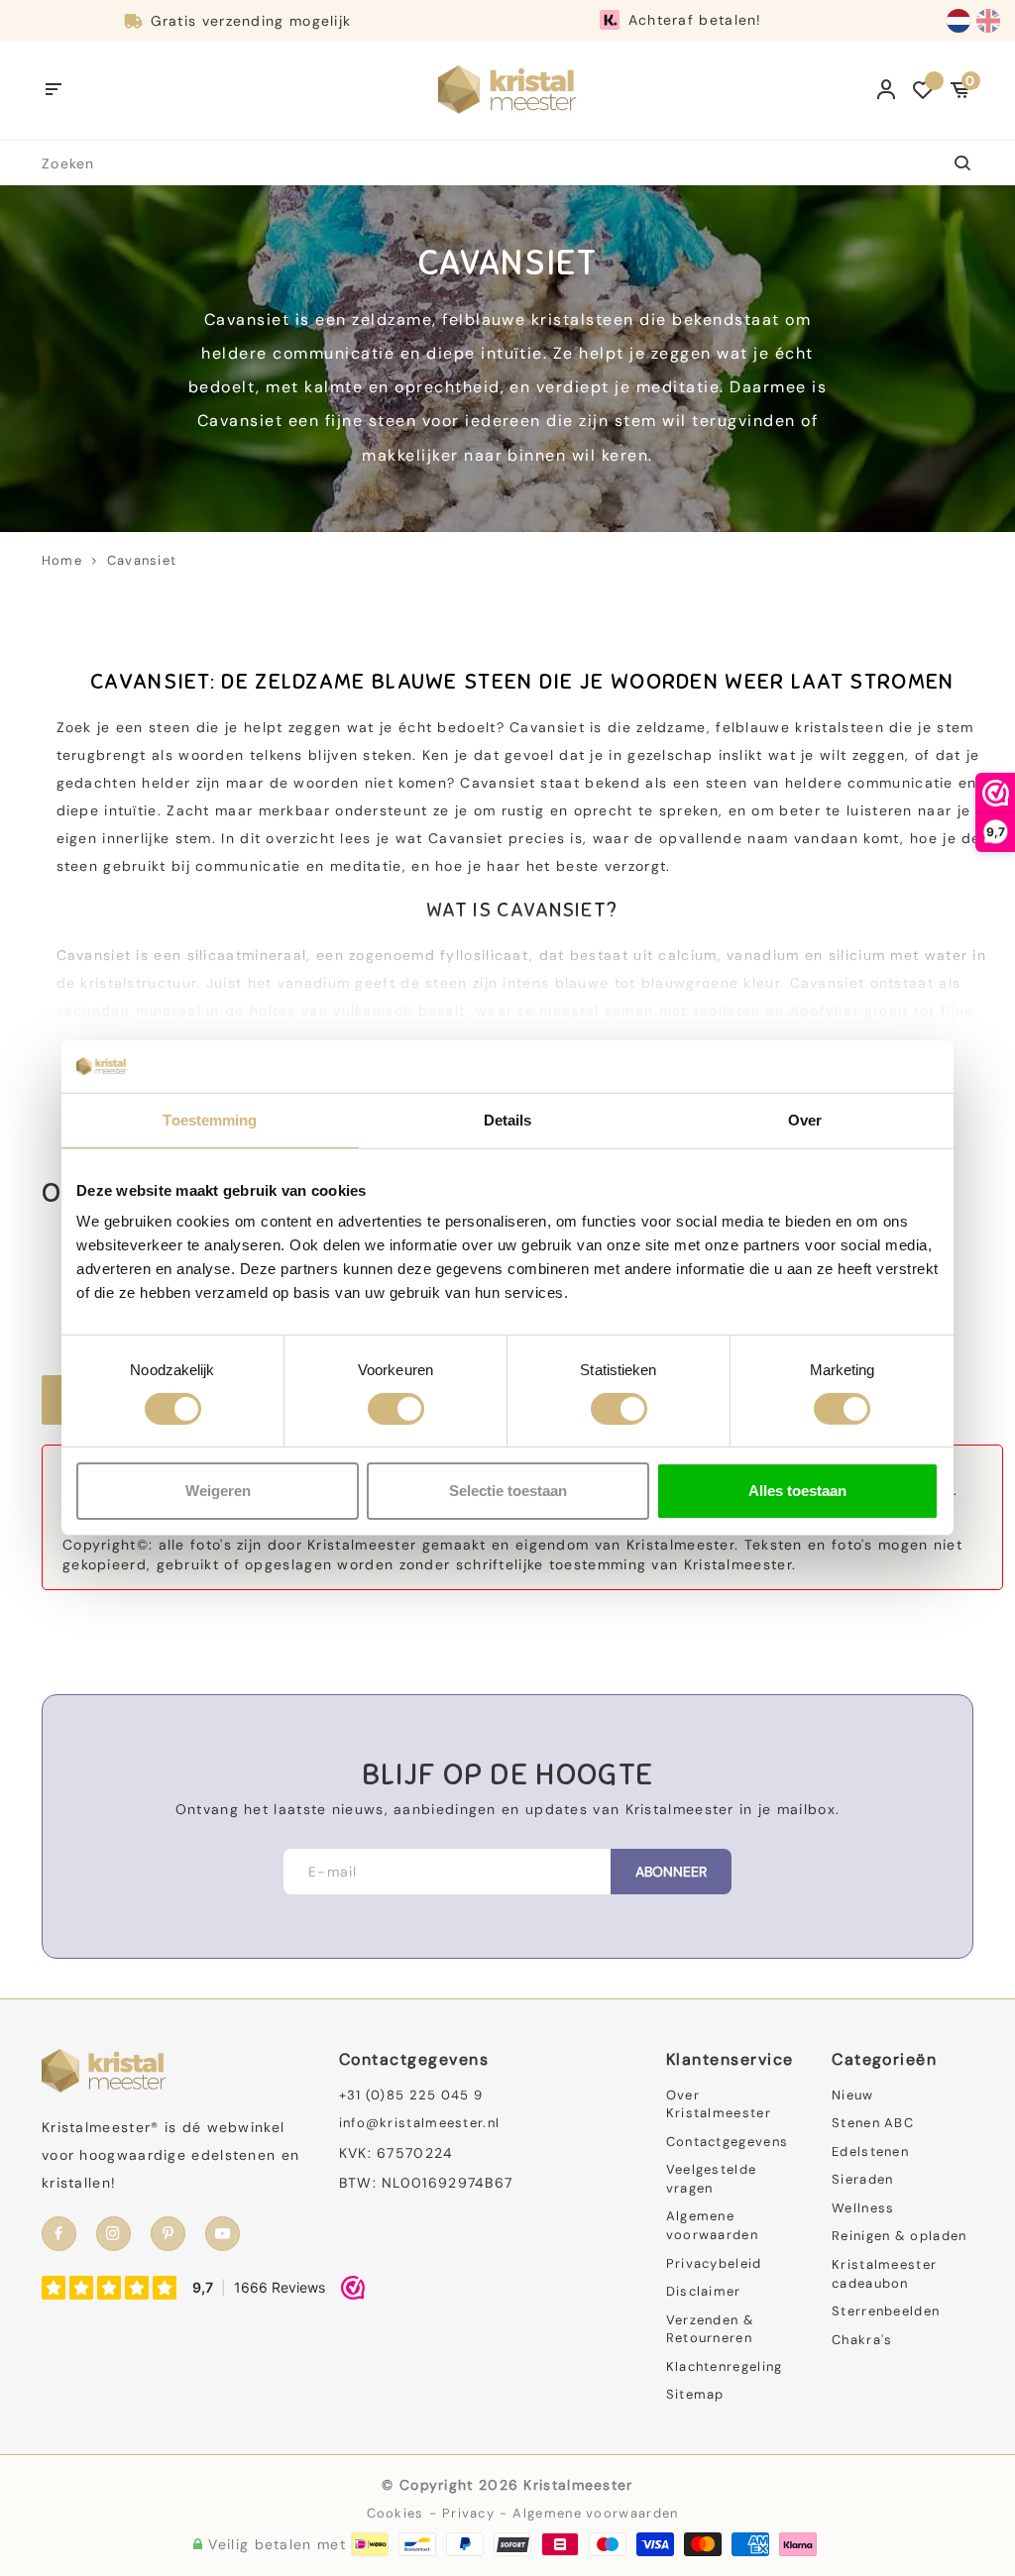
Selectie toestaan (508, 1491)
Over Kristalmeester (719, 2104)
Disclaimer (704, 2291)
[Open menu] (54, 90)
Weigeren (218, 1491)
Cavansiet (142, 560)
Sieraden (862, 2179)
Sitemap (695, 2394)
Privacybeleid (714, 2263)
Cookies (395, 2513)
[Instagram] (113, 2234)
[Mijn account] (887, 90)
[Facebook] (59, 2234)
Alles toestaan (797, 1491)
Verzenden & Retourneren (710, 2329)
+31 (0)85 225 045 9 (411, 2095)
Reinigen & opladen (899, 2236)
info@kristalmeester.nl (420, 2123)
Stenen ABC (873, 2123)
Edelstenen (870, 2151)
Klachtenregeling (725, 2366)
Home (62, 560)
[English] (988, 21)
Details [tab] (508, 1119)
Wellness (863, 2208)
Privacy (468, 2513)
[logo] (507, 89)
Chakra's (862, 2340)
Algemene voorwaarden (712, 2225)
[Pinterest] (168, 2234)
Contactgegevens (728, 2142)
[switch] (396, 1409)
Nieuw (853, 2095)
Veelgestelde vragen (712, 2179)
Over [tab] (805, 1119)
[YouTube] (223, 2234)
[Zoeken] (951, 163)
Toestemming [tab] (210, 1119)
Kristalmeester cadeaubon (884, 2274)
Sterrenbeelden (886, 2311)
